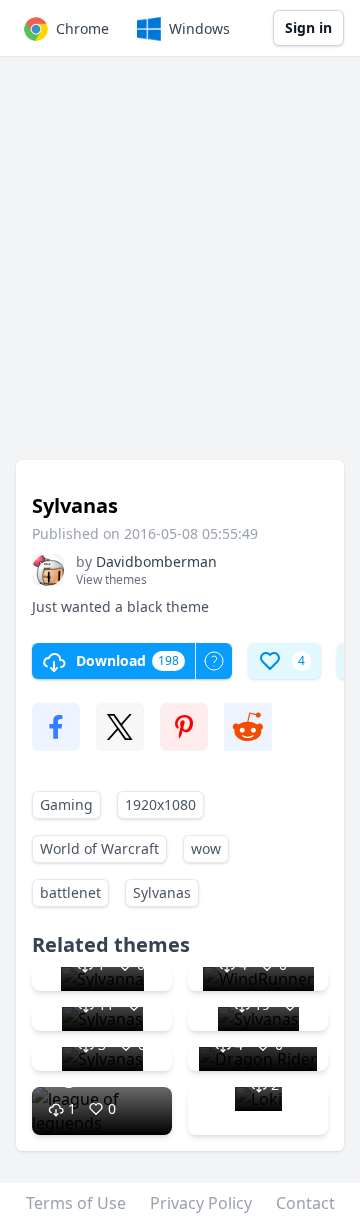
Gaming (66, 804)
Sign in (308, 27)
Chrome (82, 28)
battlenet (70, 892)
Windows (199, 28)
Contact (305, 1203)
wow (206, 848)
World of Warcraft (99, 848)
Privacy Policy (201, 1203)
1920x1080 (160, 804)
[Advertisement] (180, 268)
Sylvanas (162, 892)
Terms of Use (76, 1203)
